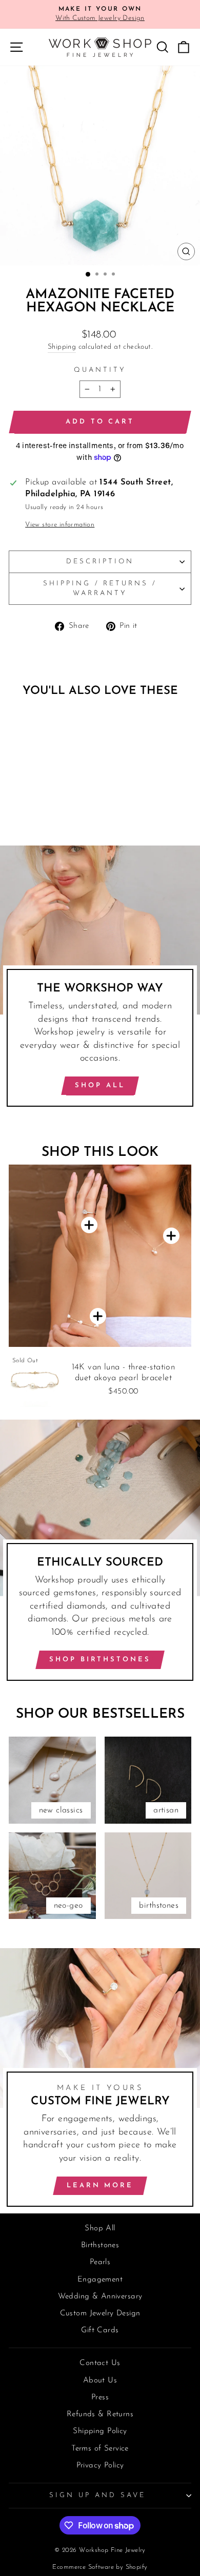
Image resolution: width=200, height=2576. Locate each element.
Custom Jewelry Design (100, 2314)
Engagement (100, 2280)
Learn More (100, 2186)
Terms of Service (100, 2449)
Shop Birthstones (100, 1660)
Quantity (100, 370)
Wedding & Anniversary (100, 2297)
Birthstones (100, 2245)
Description (100, 562)
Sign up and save (97, 2495)
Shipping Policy (100, 2431)
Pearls (100, 2262)
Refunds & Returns (100, 2414)
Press (100, 2398)
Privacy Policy (100, 2466)
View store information (60, 525)
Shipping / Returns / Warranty (100, 588)
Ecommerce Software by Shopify (100, 2567)
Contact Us (100, 2363)
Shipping (62, 347)
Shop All (100, 1085)
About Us (100, 2381)
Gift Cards (100, 2330)
